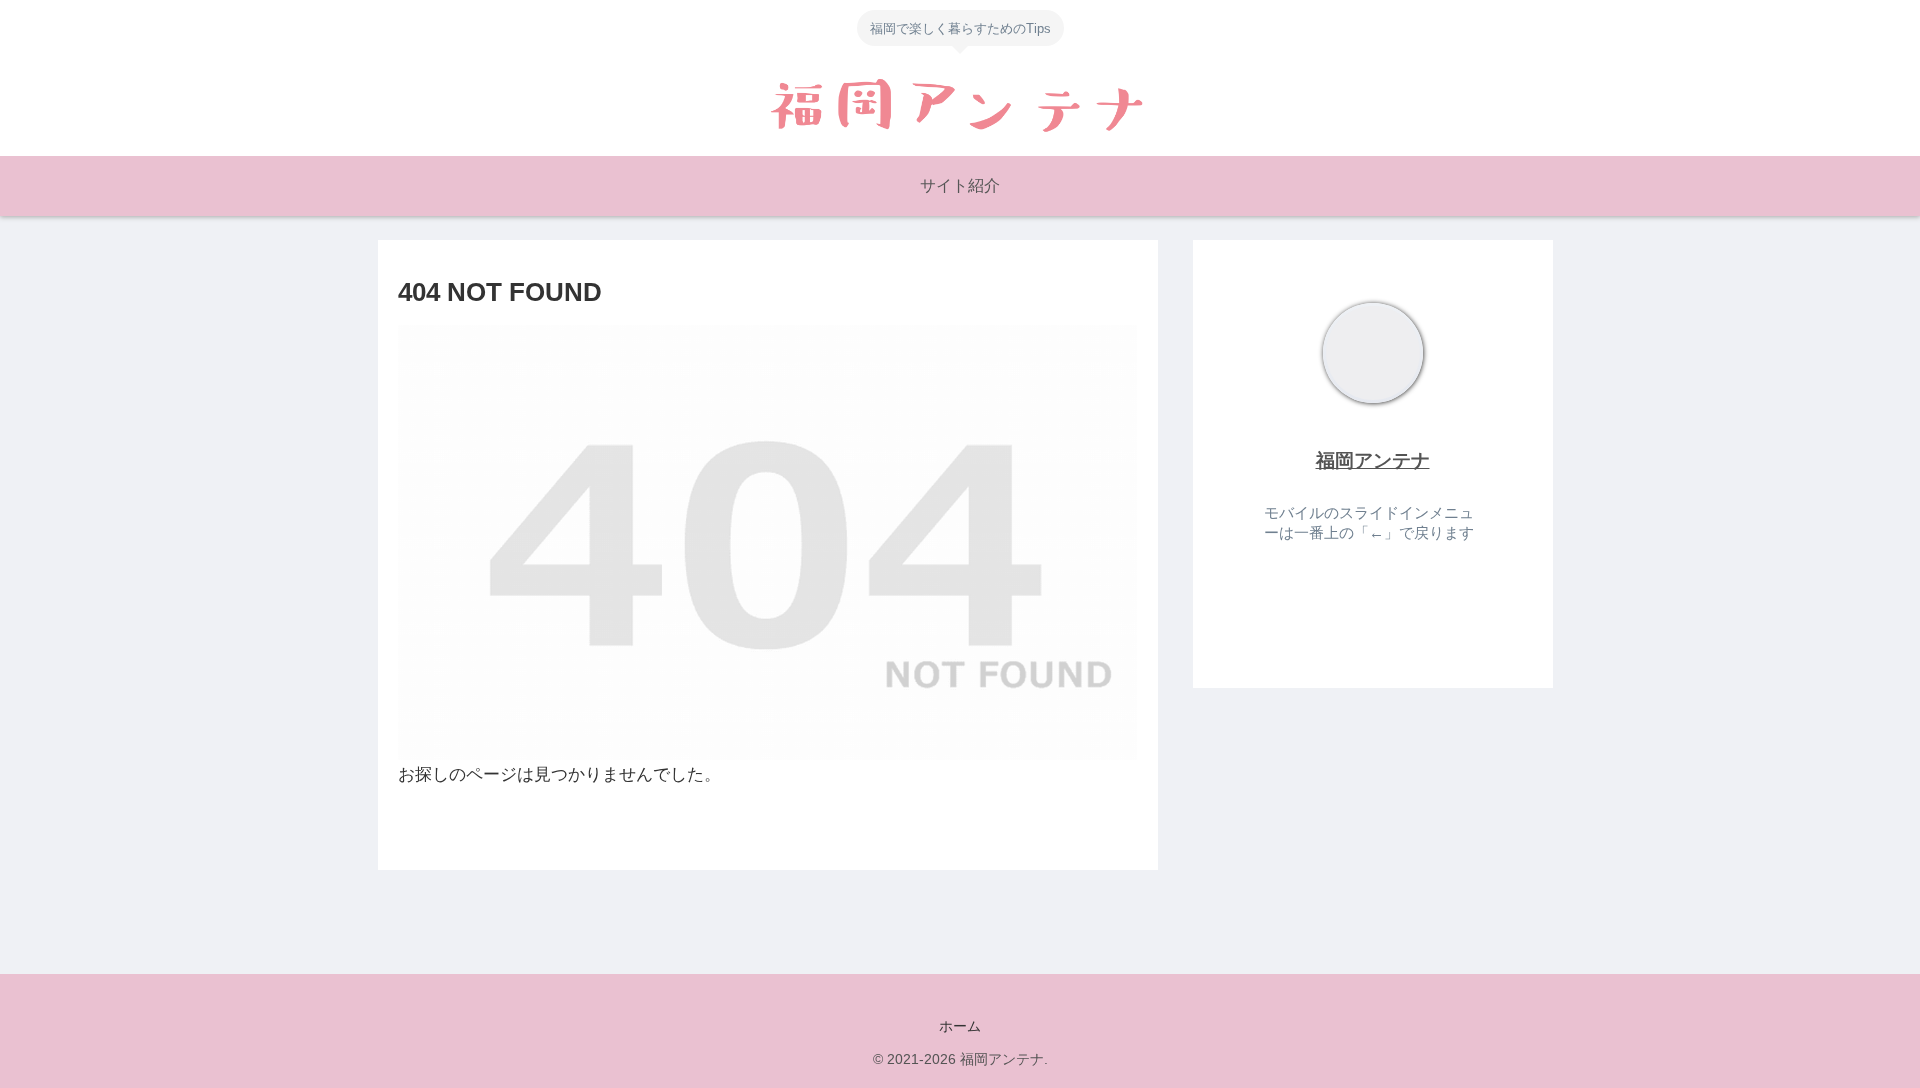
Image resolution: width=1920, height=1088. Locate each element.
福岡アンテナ (1373, 460)
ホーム (960, 1026)
